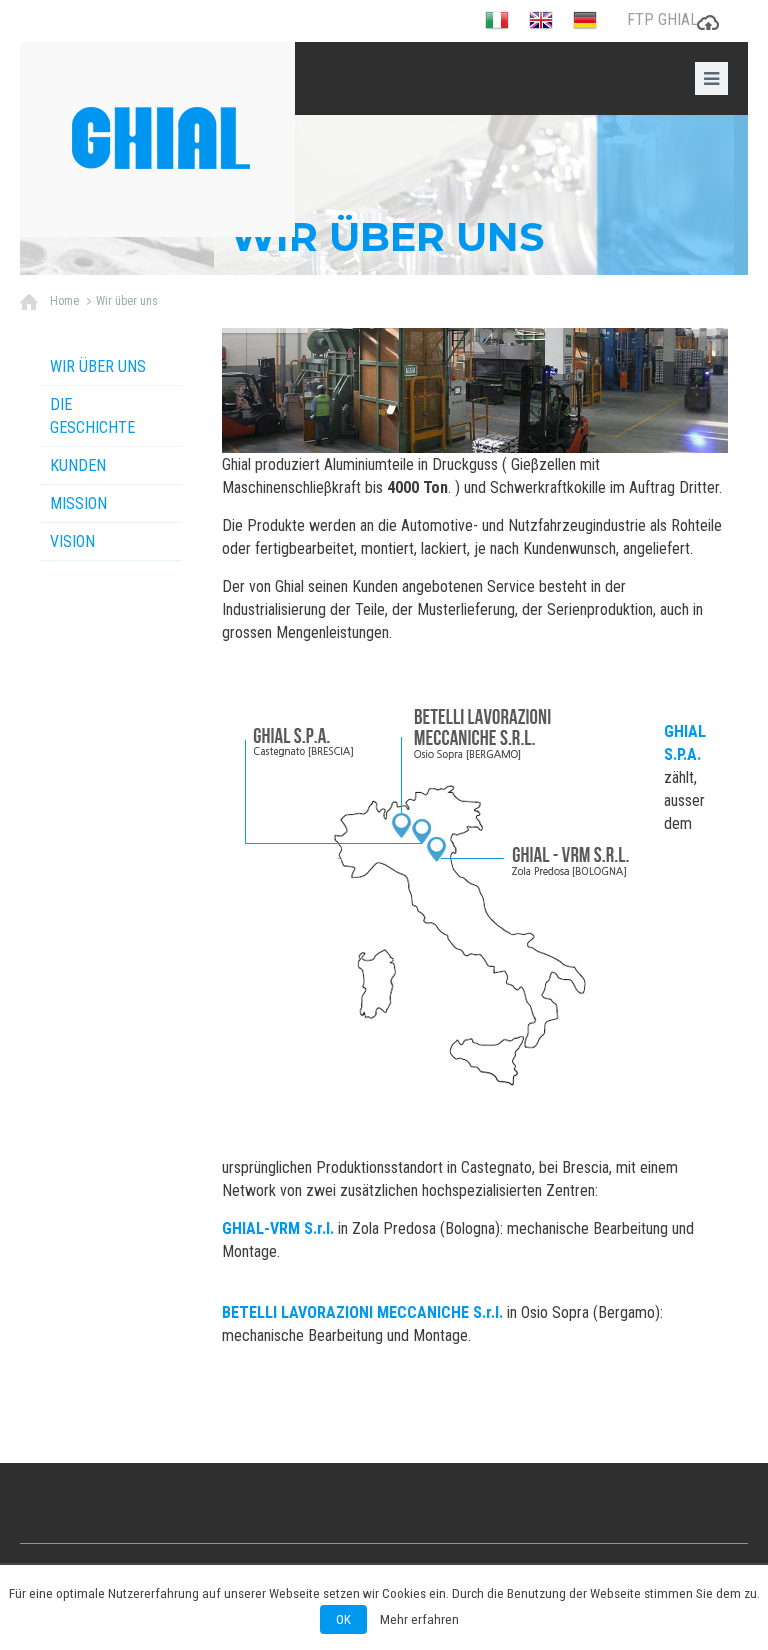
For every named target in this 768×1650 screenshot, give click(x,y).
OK (343, 1619)
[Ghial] (157, 139)
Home (64, 301)
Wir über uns (127, 301)
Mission (78, 503)
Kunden (78, 465)
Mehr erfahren (419, 1619)
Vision (72, 541)
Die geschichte (92, 416)
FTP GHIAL (662, 19)
